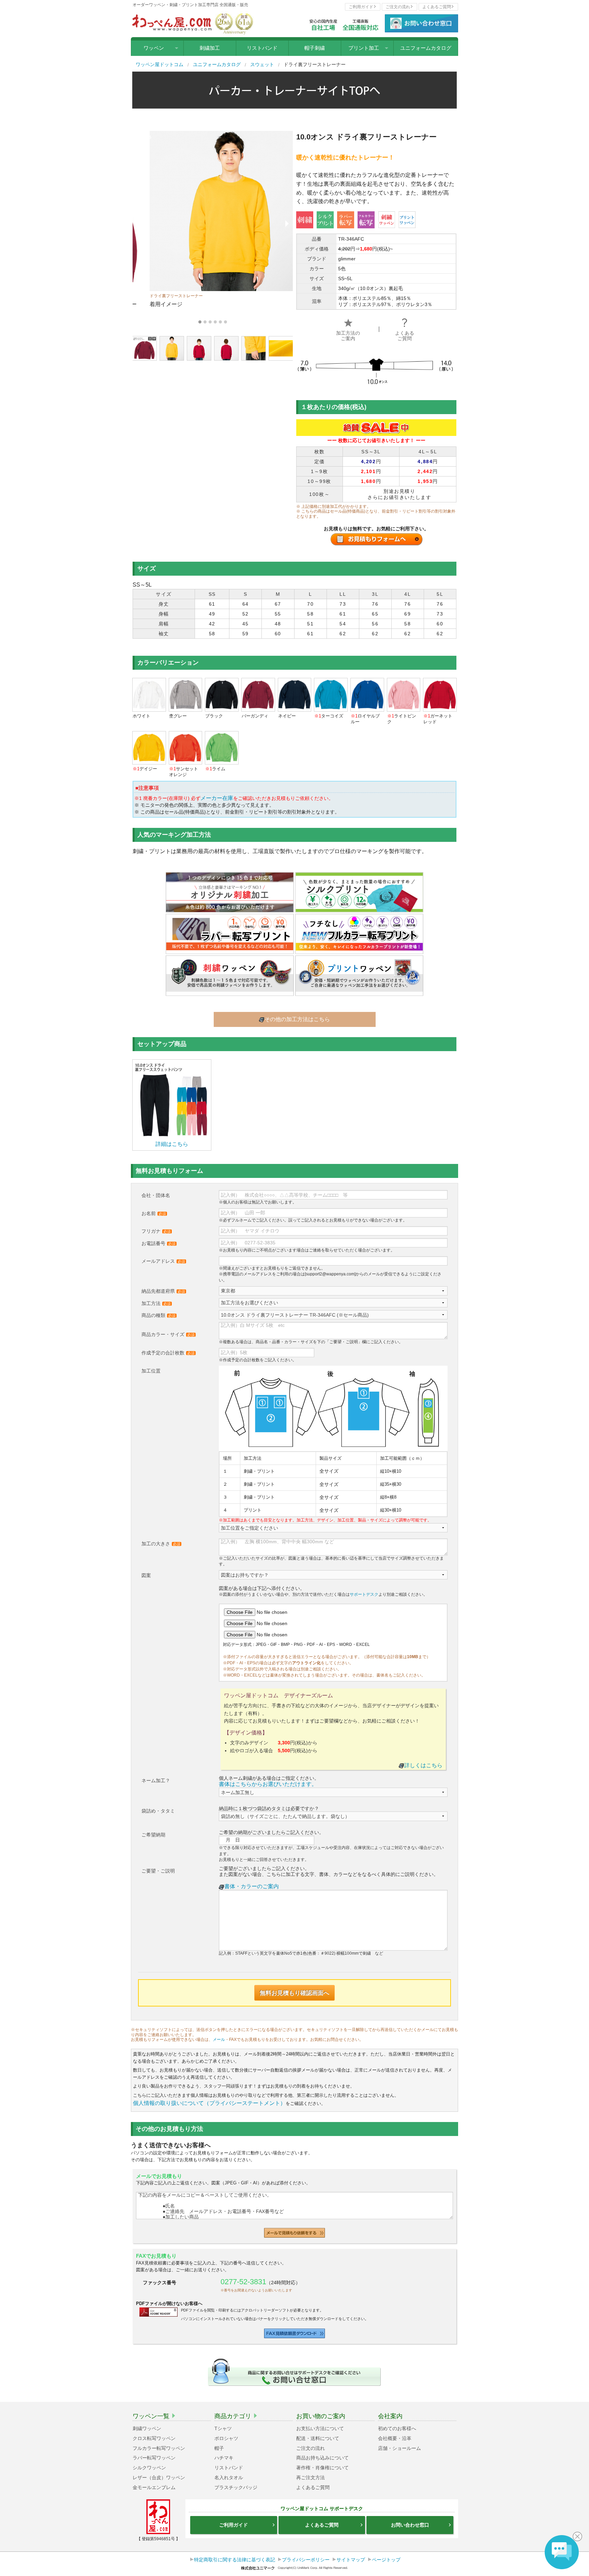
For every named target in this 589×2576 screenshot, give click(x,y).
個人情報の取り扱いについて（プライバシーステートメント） (209, 2103)
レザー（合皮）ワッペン (159, 2477)
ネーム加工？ (156, 1781)
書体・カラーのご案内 (252, 1886)
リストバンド (262, 48)
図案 (146, 1575)
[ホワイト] (149, 693)
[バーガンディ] (258, 693)
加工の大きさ (161, 1544)
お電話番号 (158, 1243)
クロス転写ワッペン (154, 2438)
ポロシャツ (226, 2438)
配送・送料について (318, 2438)
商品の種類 (158, 1315)
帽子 (219, 2448)
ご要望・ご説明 (158, 1871)
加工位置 (151, 1371)
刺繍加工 (210, 48)
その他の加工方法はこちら (297, 1019)
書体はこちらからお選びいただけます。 (268, 1784)
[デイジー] (149, 747)
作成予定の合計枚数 (168, 1353)
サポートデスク (364, 1594)
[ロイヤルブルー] (367, 693)
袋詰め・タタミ (158, 1811)
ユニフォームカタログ (426, 48)
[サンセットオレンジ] (186, 747)
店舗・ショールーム (399, 2448)
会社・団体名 (156, 1195)
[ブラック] (222, 693)
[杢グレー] (186, 693)
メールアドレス (163, 1261)
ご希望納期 (153, 1835)
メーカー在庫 (217, 798)
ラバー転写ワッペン (154, 2458)
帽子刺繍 (315, 48)
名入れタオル (229, 2477)
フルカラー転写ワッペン (159, 2448)
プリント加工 (364, 48)
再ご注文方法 (311, 2477)
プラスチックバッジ (236, 2487)
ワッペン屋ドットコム (160, 64)
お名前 (154, 1213)
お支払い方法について (320, 2428)
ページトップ (386, 2560)
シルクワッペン (149, 2468)
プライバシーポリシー (306, 2560)
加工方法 (156, 1303)
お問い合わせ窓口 (410, 2525)
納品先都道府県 (163, 1291)
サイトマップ (351, 2560)
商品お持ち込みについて (322, 2458)
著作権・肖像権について (322, 2468)
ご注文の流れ (398, 7)
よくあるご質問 (437, 7)
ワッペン (154, 48)
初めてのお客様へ (397, 2428)
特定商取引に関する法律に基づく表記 (235, 2560)
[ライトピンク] (404, 693)
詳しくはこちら (423, 1765)
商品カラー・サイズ (168, 1334)
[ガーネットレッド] (440, 693)
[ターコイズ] (331, 693)
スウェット (262, 64)
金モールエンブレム (154, 2487)
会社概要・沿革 (395, 2438)
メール (219, 2040)
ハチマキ (224, 2458)
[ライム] (222, 747)
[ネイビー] (295, 693)
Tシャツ (223, 2428)
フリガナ (156, 1231)
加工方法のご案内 (348, 336)
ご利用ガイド (361, 7)
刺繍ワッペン (147, 2428)
